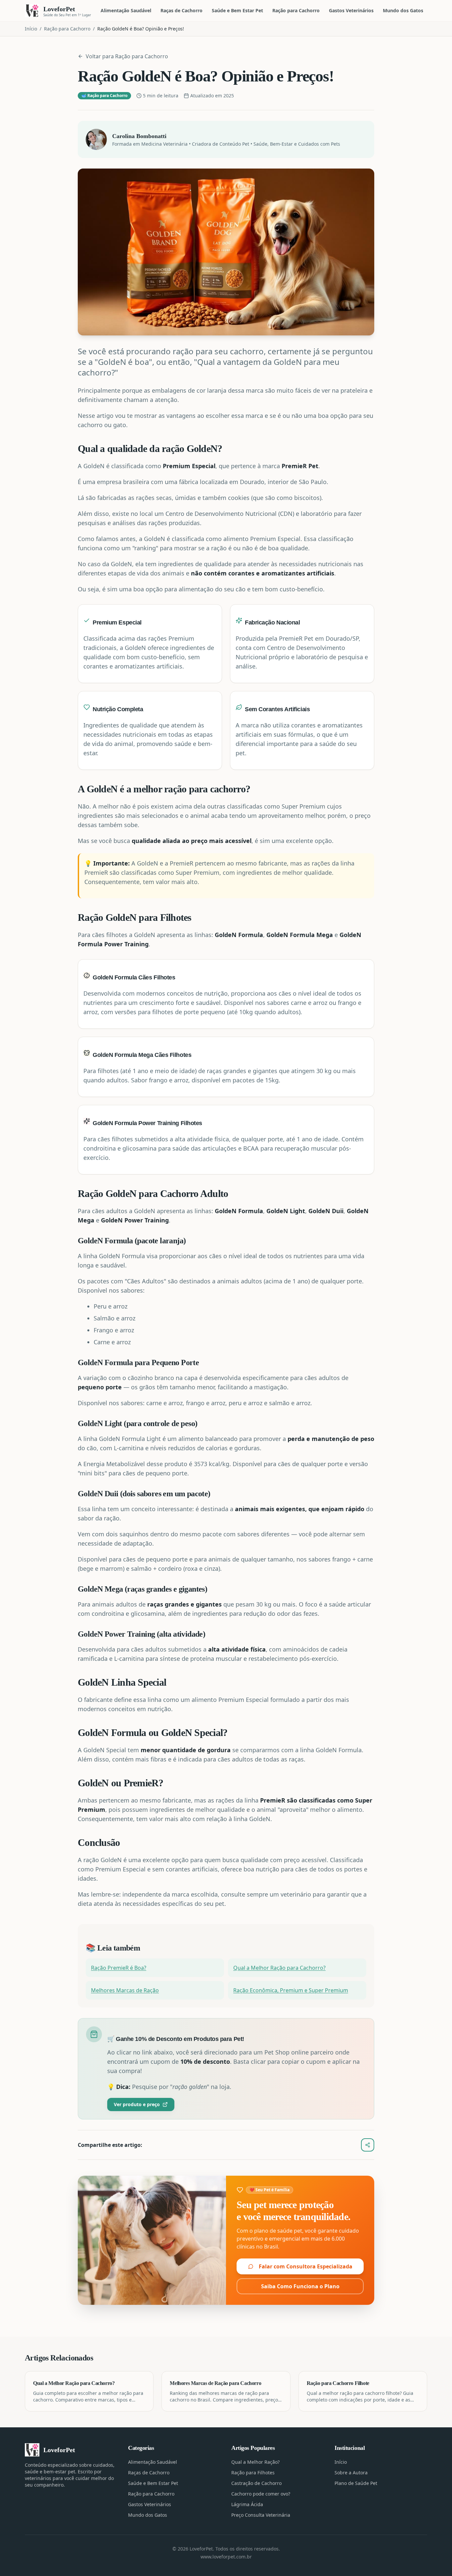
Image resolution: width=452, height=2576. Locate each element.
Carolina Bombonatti (139, 136)
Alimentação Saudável (126, 10)
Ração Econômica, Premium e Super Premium (291, 1990)
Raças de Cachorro (181, 10)
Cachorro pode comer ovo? (261, 2494)
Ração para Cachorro (296, 10)
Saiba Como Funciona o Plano (300, 2286)
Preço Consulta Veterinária (261, 2515)
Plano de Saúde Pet (356, 2483)
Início (31, 29)
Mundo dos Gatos (403, 10)
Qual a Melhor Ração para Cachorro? (279, 1968)
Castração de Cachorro (256, 2483)
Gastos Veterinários (351, 10)
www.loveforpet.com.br (226, 2557)
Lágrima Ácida (247, 2504)
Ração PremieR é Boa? (119, 1968)
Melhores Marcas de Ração (125, 1990)
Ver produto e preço (137, 2104)
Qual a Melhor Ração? (255, 2462)
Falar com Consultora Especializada (306, 2266)
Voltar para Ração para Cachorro (127, 56)
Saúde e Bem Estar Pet (237, 10)
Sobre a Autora (351, 2473)
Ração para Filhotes (253, 2473)
